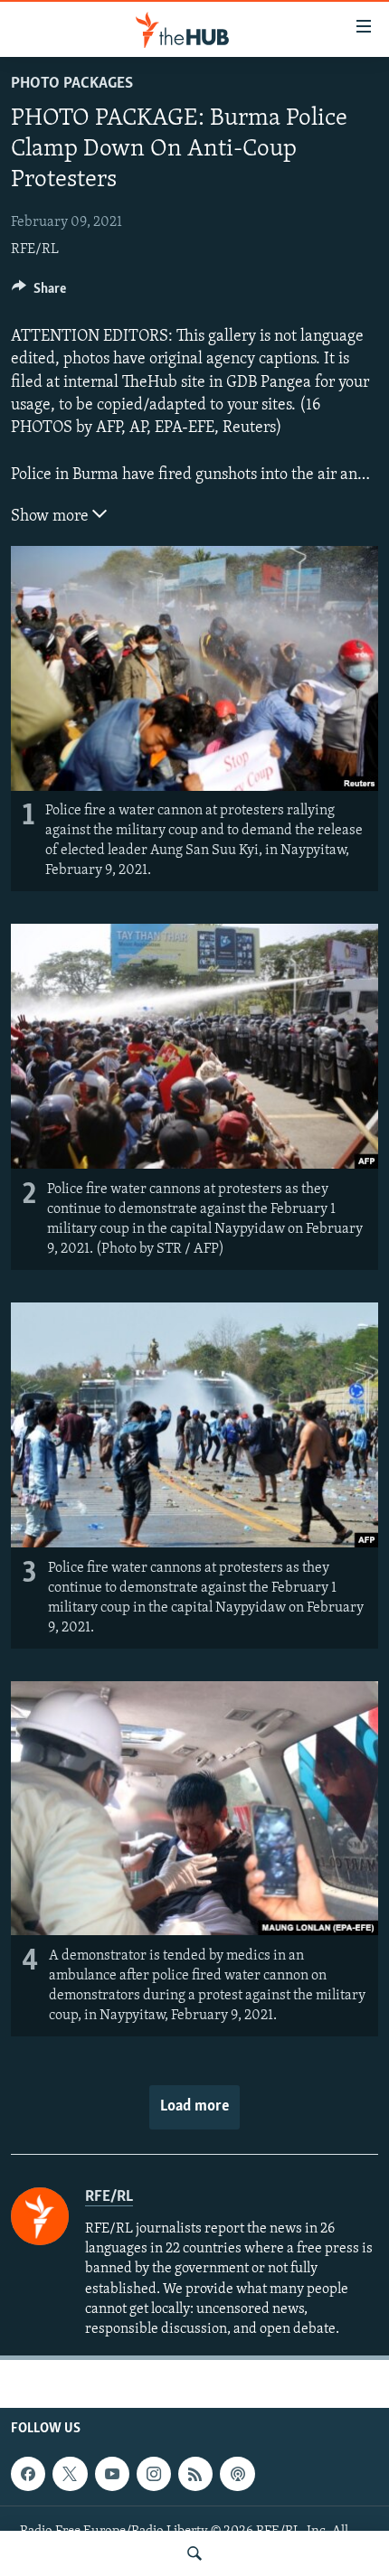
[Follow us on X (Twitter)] (70, 2474)
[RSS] (195, 2474)
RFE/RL (35, 249)
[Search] (194, 2553)
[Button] (39, 293)
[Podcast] (237, 2474)
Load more (194, 2107)
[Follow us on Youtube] (112, 2474)
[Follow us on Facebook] (28, 2474)
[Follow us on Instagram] (154, 2474)
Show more (52, 517)
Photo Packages (72, 84)
